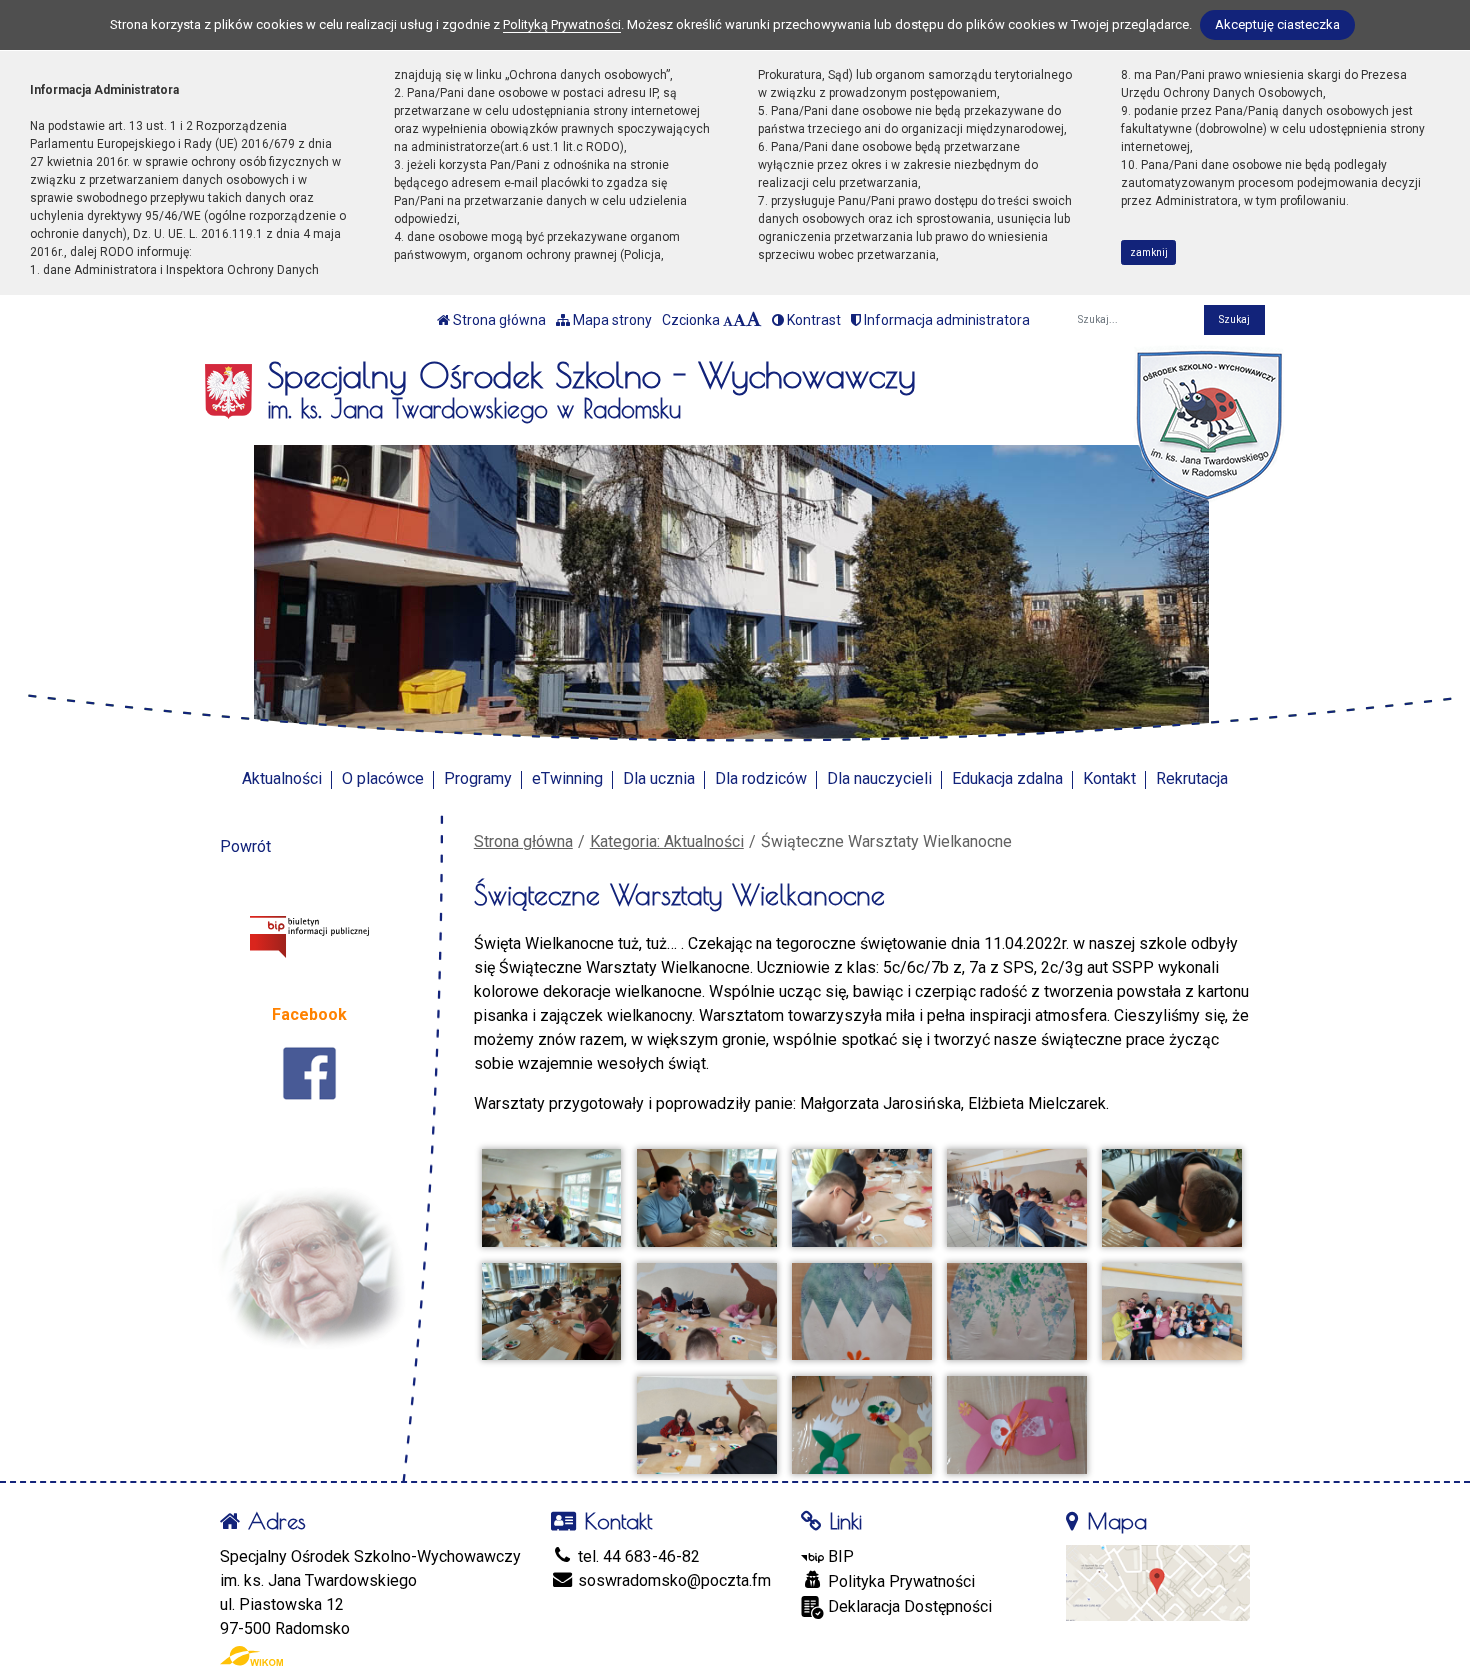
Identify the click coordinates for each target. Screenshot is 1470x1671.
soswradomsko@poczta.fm (672, 1580)
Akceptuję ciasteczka (1277, 24)
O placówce (383, 778)
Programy (478, 778)
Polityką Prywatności (562, 24)
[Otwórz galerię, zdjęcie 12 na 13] (862, 1425)
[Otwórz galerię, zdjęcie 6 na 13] (552, 1312)
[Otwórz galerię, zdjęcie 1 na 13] (552, 1198)
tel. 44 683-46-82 (637, 1556)
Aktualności (282, 778)
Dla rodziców (761, 778)
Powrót (245, 846)
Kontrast (812, 320)
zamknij (1149, 252)
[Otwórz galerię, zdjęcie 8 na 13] (862, 1312)
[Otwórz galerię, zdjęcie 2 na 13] (707, 1198)
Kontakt (1109, 778)
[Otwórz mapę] (1158, 1581)
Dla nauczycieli (879, 778)
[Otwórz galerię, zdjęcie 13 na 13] (1017, 1425)
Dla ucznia (659, 778)
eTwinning (567, 778)
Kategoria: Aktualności (667, 841)
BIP (839, 1556)
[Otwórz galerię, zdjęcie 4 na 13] (1017, 1198)
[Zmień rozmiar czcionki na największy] (754, 320)
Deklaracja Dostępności (908, 1606)
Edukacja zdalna (1007, 778)
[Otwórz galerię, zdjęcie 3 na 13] (862, 1198)
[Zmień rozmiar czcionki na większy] (739, 320)
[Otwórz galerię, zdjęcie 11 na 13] (707, 1425)
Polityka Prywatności (899, 1581)
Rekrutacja (1192, 778)
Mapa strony (611, 320)
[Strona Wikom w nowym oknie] (251, 1656)
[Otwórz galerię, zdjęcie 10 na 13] (1172, 1312)
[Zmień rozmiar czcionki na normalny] (728, 320)
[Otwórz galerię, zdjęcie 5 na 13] (1172, 1198)
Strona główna (498, 320)
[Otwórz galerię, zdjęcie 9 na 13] (1017, 1312)
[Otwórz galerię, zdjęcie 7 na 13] (707, 1312)
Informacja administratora (945, 320)
